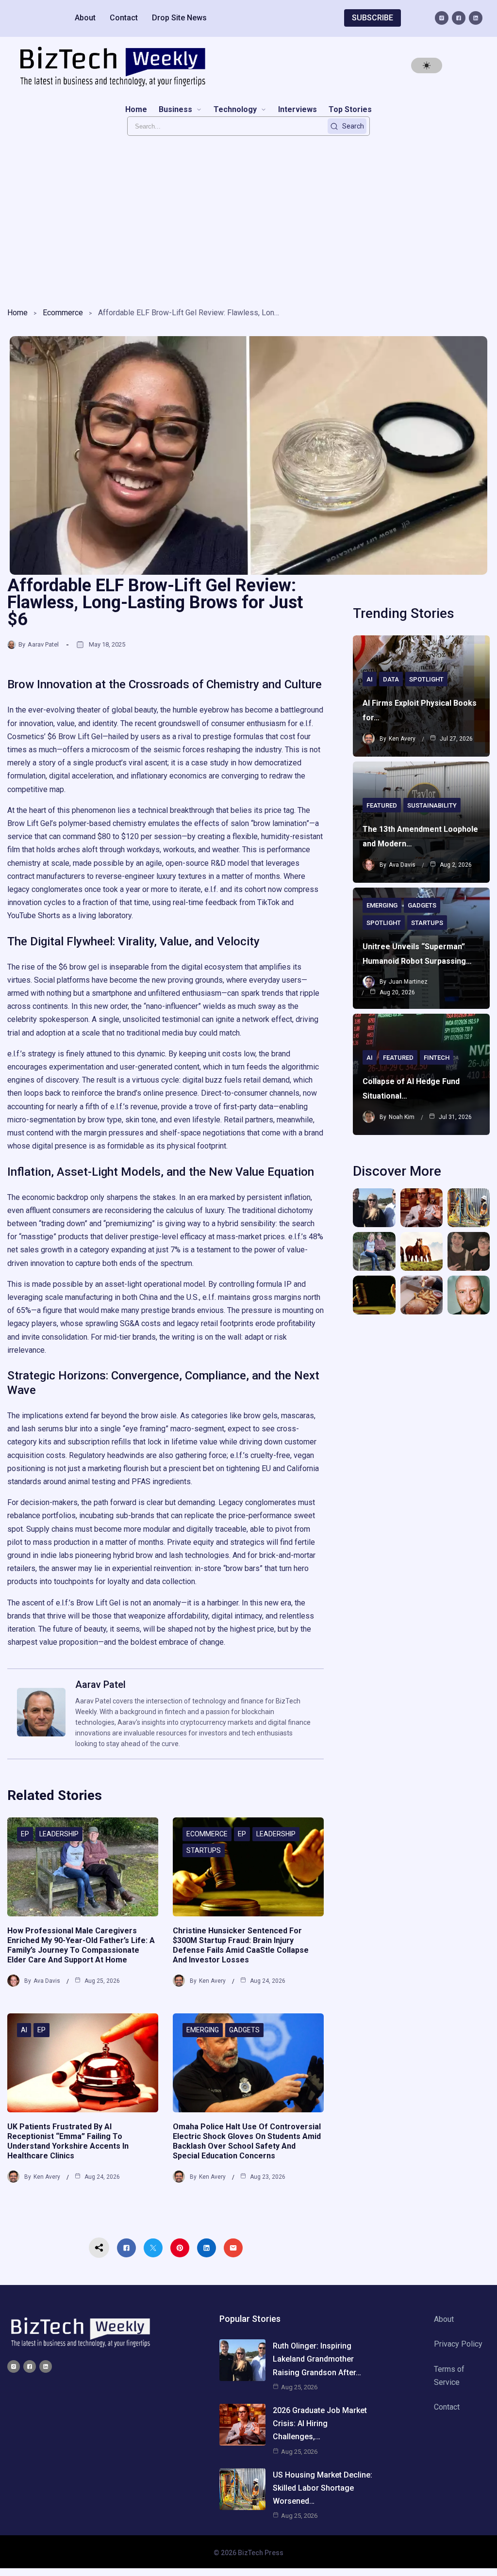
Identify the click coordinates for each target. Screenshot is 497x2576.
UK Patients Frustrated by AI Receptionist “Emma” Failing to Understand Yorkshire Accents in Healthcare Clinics (68, 2141)
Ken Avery (212, 1981)
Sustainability (432, 805)
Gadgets (244, 2030)
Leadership (59, 1834)
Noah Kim (402, 1117)
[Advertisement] (248, 219)
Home (17, 313)
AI (24, 2030)
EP (25, 1834)
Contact (124, 18)
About (85, 18)
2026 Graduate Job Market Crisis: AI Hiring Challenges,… (320, 2423)
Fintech (437, 1058)
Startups (204, 1850)
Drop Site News (179, 18)
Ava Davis (47, 1981)
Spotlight (426, 679)
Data (391, 679)
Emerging (203, 2030)
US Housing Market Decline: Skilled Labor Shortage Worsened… (323, 2488)
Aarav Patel (43, 644)
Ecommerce (63, 313)
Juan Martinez (408, 982)
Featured (382, 805)
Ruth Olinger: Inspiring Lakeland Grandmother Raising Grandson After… (317, 2359)
